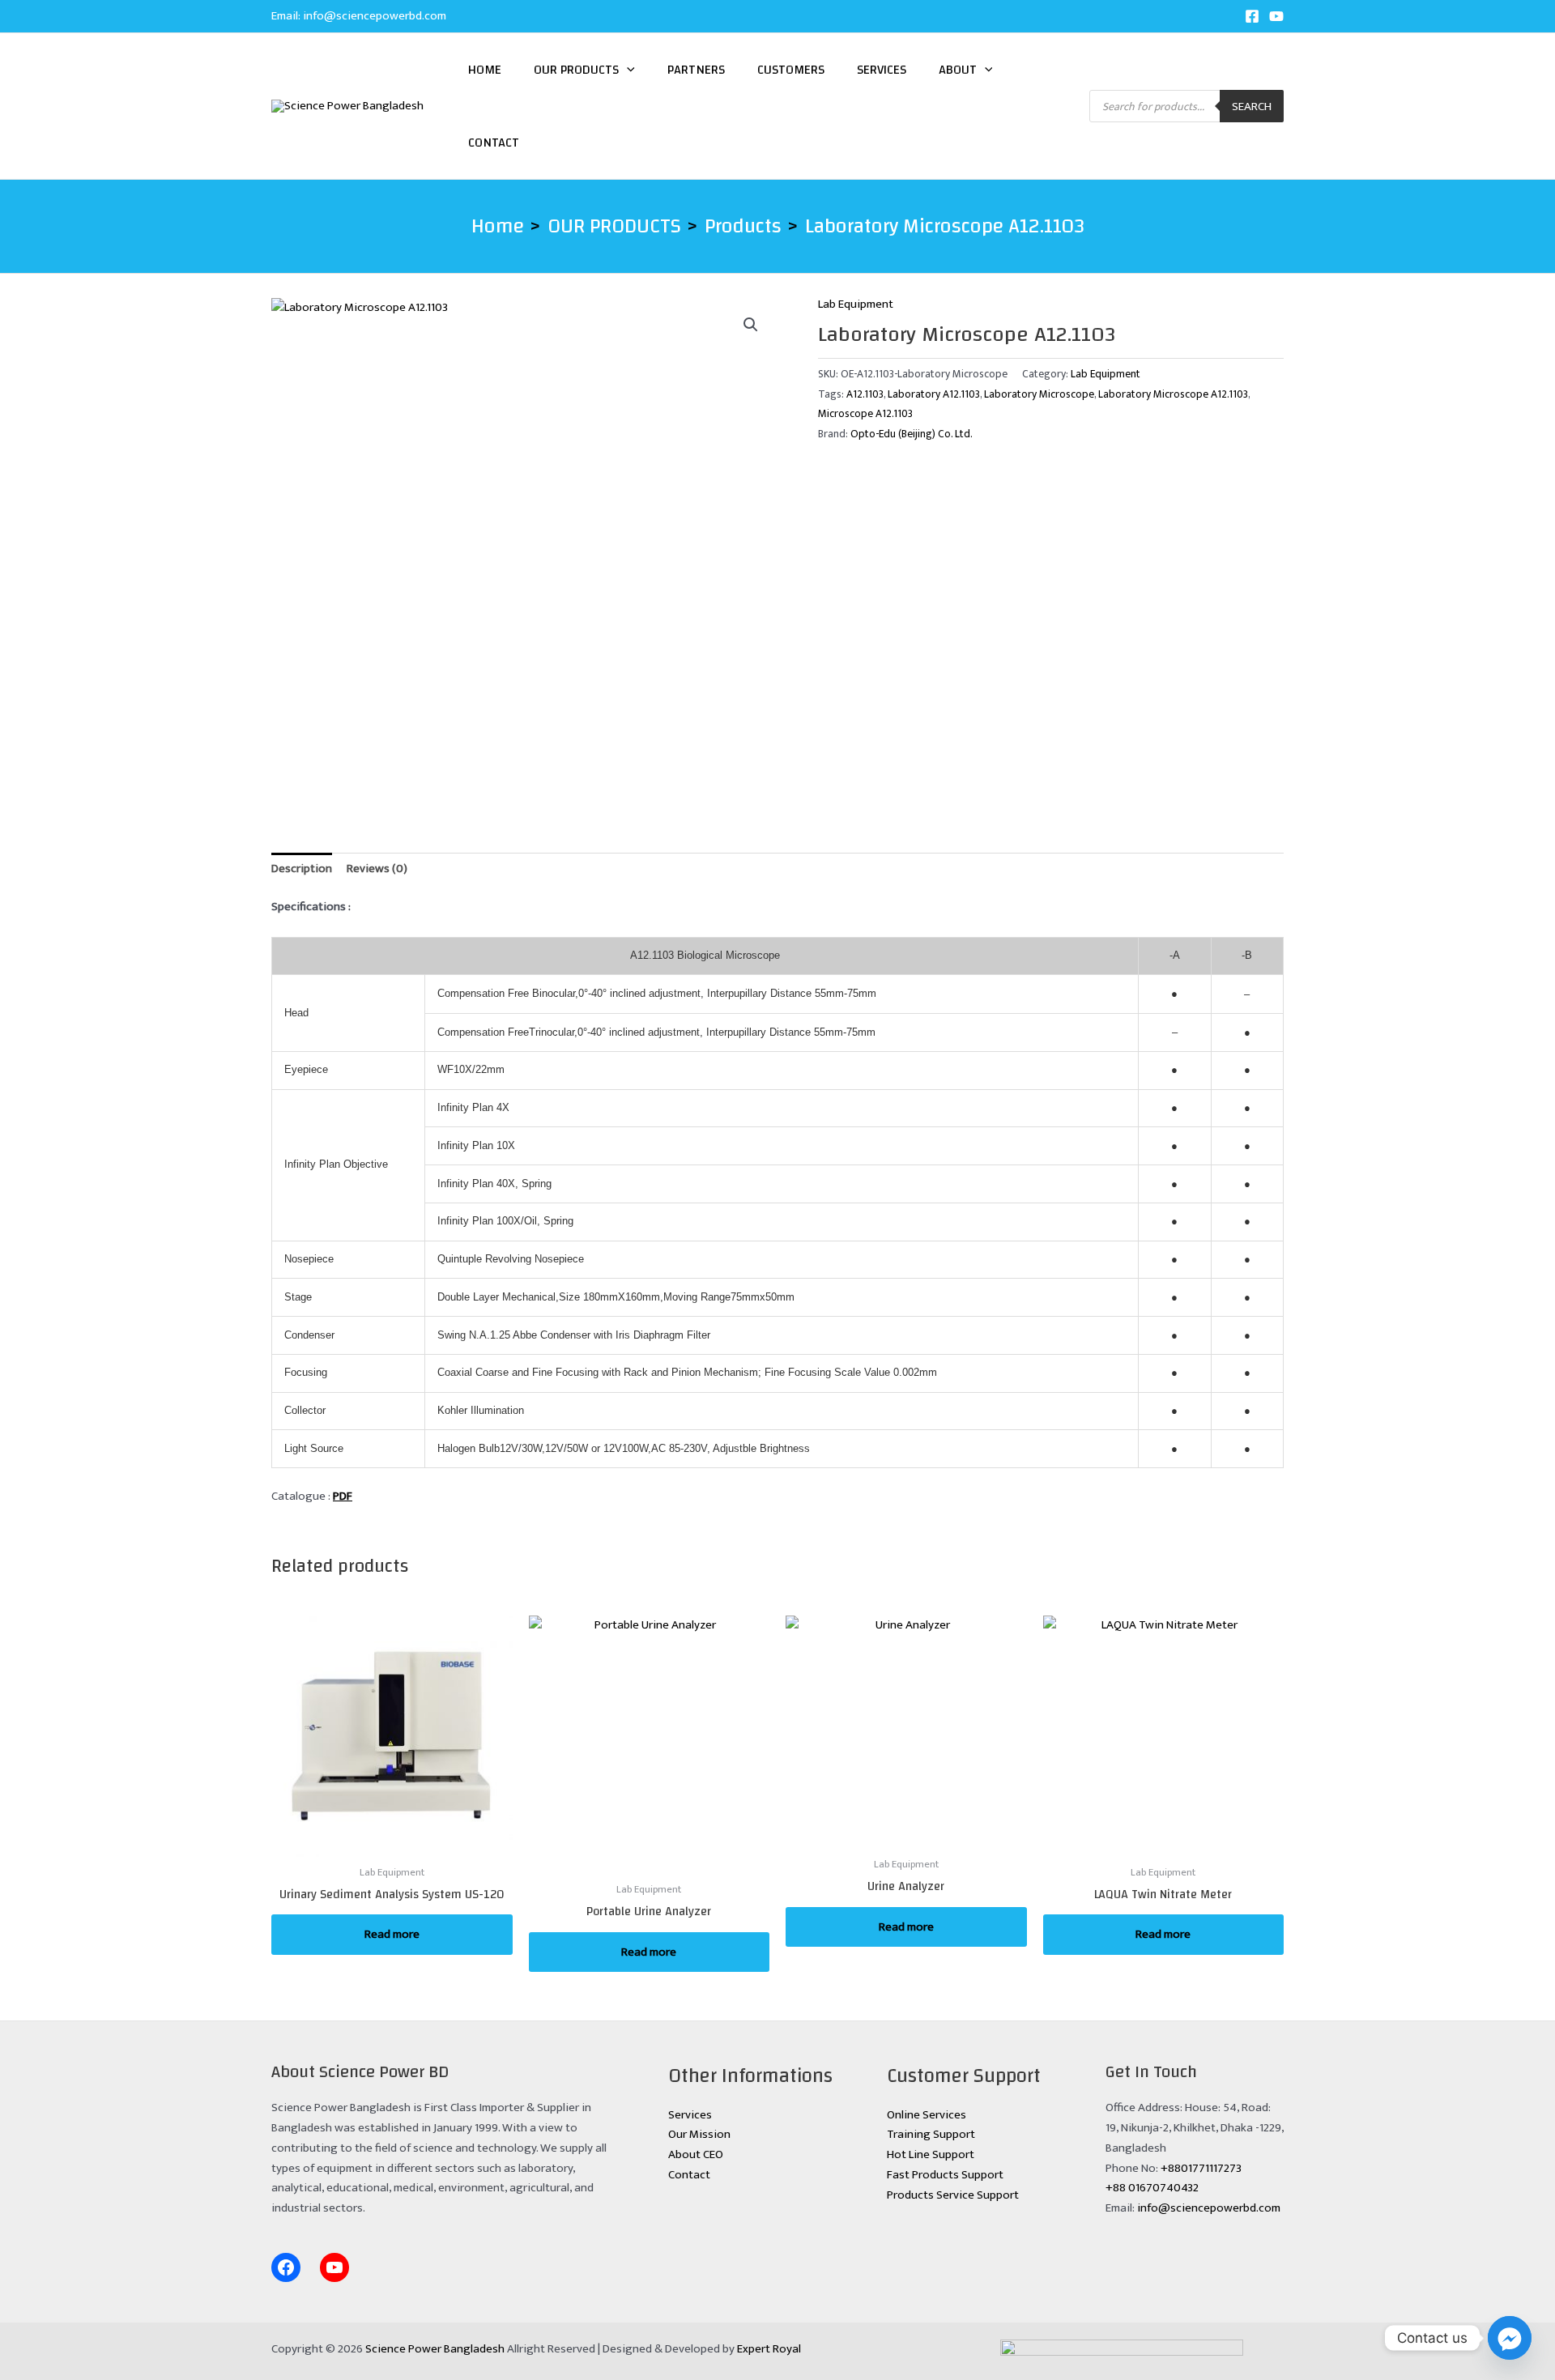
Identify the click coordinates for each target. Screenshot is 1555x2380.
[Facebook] (1252, 16)
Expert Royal (769, 2349)
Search (1252, 106)
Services (882, 70)
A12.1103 (865, 394)
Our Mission (699, 2134)
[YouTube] (1276, 16)
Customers (791, 70)
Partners (696, 70)
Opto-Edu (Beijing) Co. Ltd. (912, 434)
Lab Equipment (856, 304)
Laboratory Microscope (1039, 394)
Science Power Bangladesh (435, 2349)
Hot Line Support (931, 2154)
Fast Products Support (945, 2175)
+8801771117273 (1201, 2168)
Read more (392, 1934)
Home (485, 70)
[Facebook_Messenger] (1510, 2338)
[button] (627, 70)
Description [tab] (302, 869)
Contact (494, 143)
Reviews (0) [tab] (377, 869)
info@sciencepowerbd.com (375, 16)
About (958, 70)
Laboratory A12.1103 (934, 394)
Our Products (576, 70)
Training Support (931, 2134)
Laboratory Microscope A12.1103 (1173, 394)
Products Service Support (953, 2195)
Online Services (927, 2115)
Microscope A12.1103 (865, 414)
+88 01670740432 (1152, 2188)
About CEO (696, 2154)
